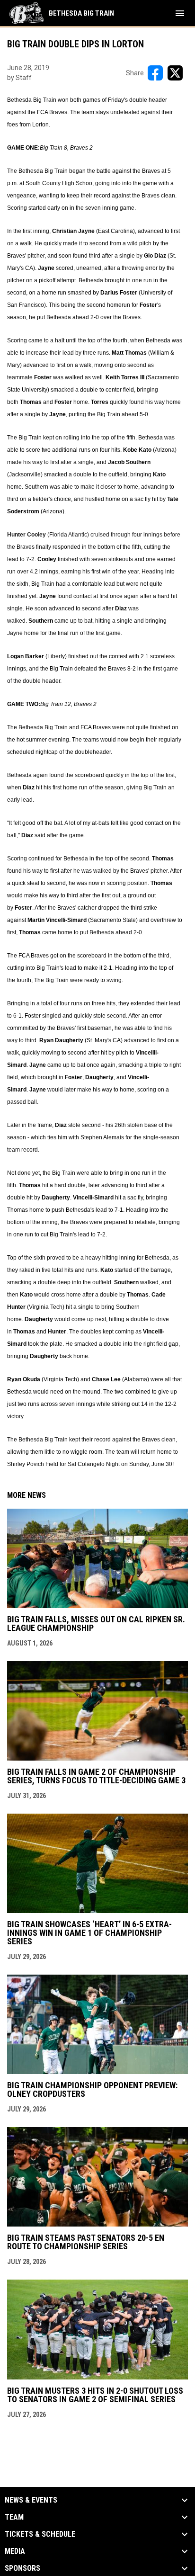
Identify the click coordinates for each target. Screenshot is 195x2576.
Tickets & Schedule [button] (40, 2534)
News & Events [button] (31, 2500)
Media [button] (15, 2551)
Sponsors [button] (22, 2568)
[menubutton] (180, 13)
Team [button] (14, 2517)
